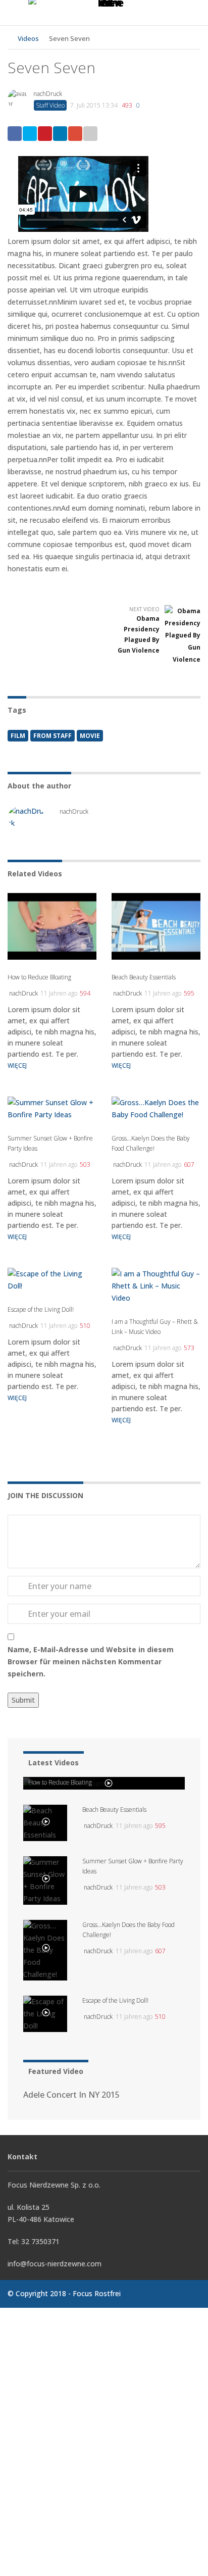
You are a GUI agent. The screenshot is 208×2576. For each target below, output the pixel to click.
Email (90, 134)
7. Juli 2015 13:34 (94, 105)
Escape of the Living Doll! (41, 1309)
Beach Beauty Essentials (144, 977)
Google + (75, 134)
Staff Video (50, 105)
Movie (90, 736)
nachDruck (48, 94)
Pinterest (45, 134)
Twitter (30, 134)
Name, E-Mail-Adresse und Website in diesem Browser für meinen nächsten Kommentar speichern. (91, 1662)
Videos (28, 38)
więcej (17, 1066)
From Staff (53, 736)
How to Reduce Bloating (39, 977)
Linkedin (60, 134)
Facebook (15, 134)
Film (18, 736)
